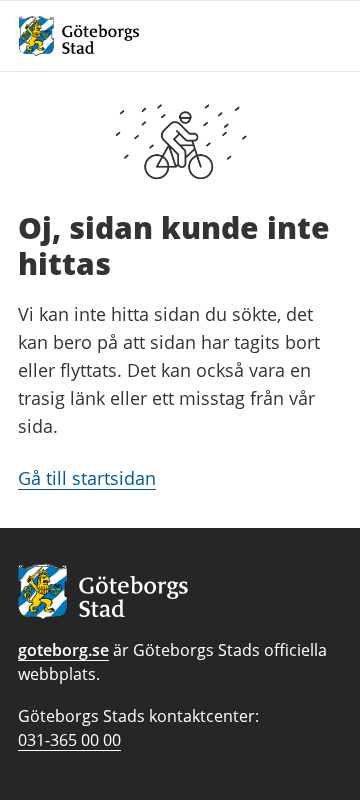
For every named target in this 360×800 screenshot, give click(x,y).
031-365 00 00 (69, 740)
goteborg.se (63, 650)
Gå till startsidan (87, 478)
